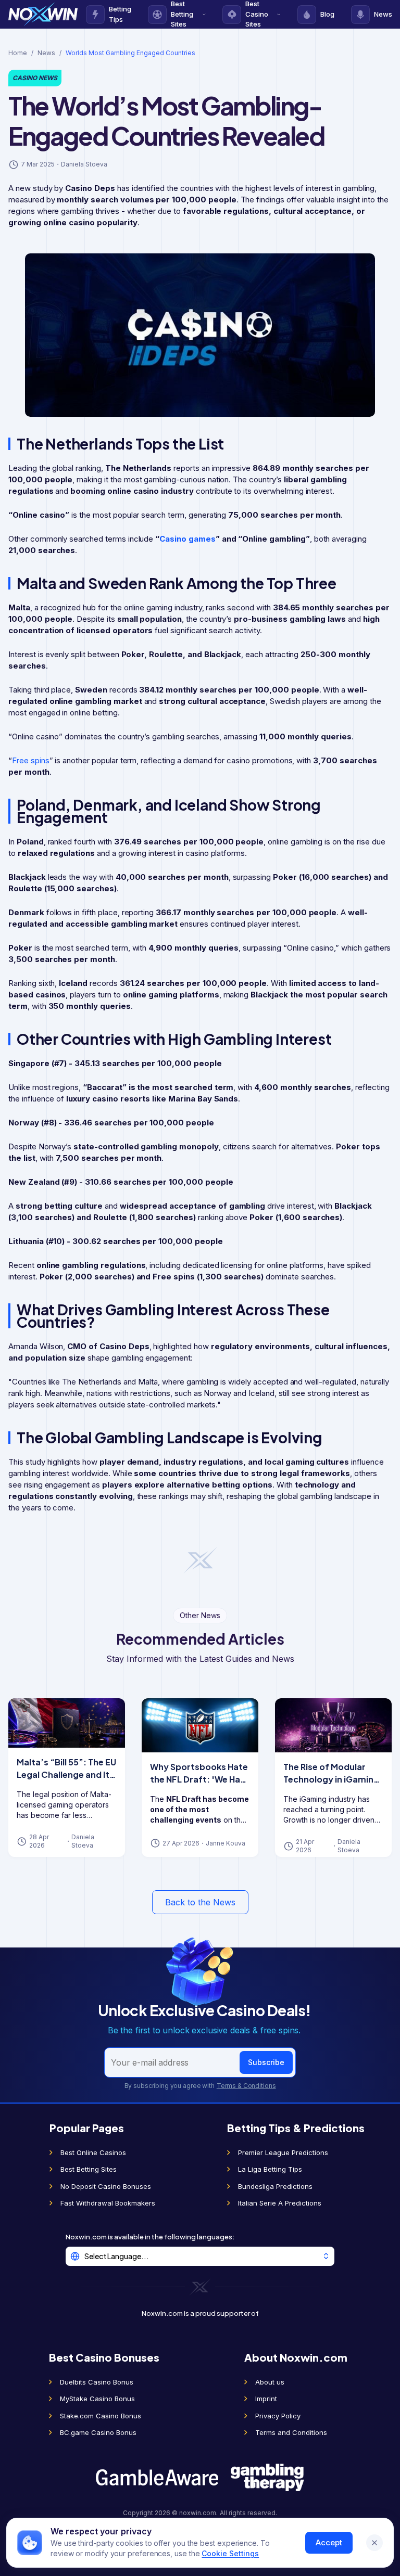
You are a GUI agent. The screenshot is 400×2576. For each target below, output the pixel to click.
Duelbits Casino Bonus (97, 2382)
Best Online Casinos (93, 2152)
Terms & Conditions (246, 2086)
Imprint (266, 2399)
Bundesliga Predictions (275, 2186)
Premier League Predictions (283, 2152)
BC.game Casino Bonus (98, 2432)
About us (270, 2382)
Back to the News (200, 1902)
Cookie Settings (230, 2553)
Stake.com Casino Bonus (101, 2416)
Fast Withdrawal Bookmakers (108, 2203)
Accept (329, 2542)
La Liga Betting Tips (270, 2169)
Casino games (187, 539)
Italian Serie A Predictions (280, 2203)
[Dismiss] (374, 2543)
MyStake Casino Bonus (97, 2399)
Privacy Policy (278, 2416)
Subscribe (266, 2062)
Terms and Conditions (291, 2432)
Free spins (31, 760)
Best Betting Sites (89, 2169)
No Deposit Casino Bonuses (106, 2186)
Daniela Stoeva (84, 164)
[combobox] (200, 2256)
